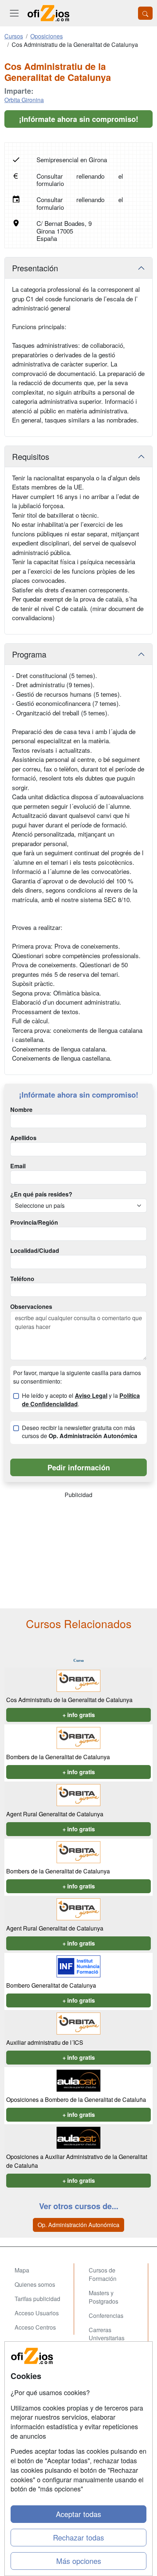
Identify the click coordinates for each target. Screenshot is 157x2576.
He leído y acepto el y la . (81, 1400)
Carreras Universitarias (107, 2334)
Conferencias (106, 2316)
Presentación (35, 268)
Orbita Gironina (24, 100)
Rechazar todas (78, 2537)
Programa (29, 654)
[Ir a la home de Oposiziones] (49, 13)
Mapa (22, 2270)
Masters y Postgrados (104, 2297)
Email (18, 1166)
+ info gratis (79, 1715)
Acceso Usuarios (37, 2313)
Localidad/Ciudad (35, 1251)
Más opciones (79, 2561)
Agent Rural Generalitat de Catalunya (55, 1814)
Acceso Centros (35, 2327)
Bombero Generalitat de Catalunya (51, 1985)
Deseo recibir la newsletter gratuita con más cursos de (80, 1432)
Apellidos (23, 1138)
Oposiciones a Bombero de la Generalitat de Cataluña (76, 2099)
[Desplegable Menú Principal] (14, 13)
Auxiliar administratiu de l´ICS (45, 2042)
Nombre (21, 1110)
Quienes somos (35, 2284)
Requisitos (31, 456)
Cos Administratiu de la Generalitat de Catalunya (69, 1700)
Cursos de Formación (103, 2274)
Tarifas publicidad (37, 2299)
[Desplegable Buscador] (145, 13)
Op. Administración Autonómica (78, 2225)
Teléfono (22, 1279)
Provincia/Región (34, 1222)
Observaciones (31, 1307)
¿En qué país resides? (41, 1194)
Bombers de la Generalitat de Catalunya (58, 1757)
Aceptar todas (78, 2514)
